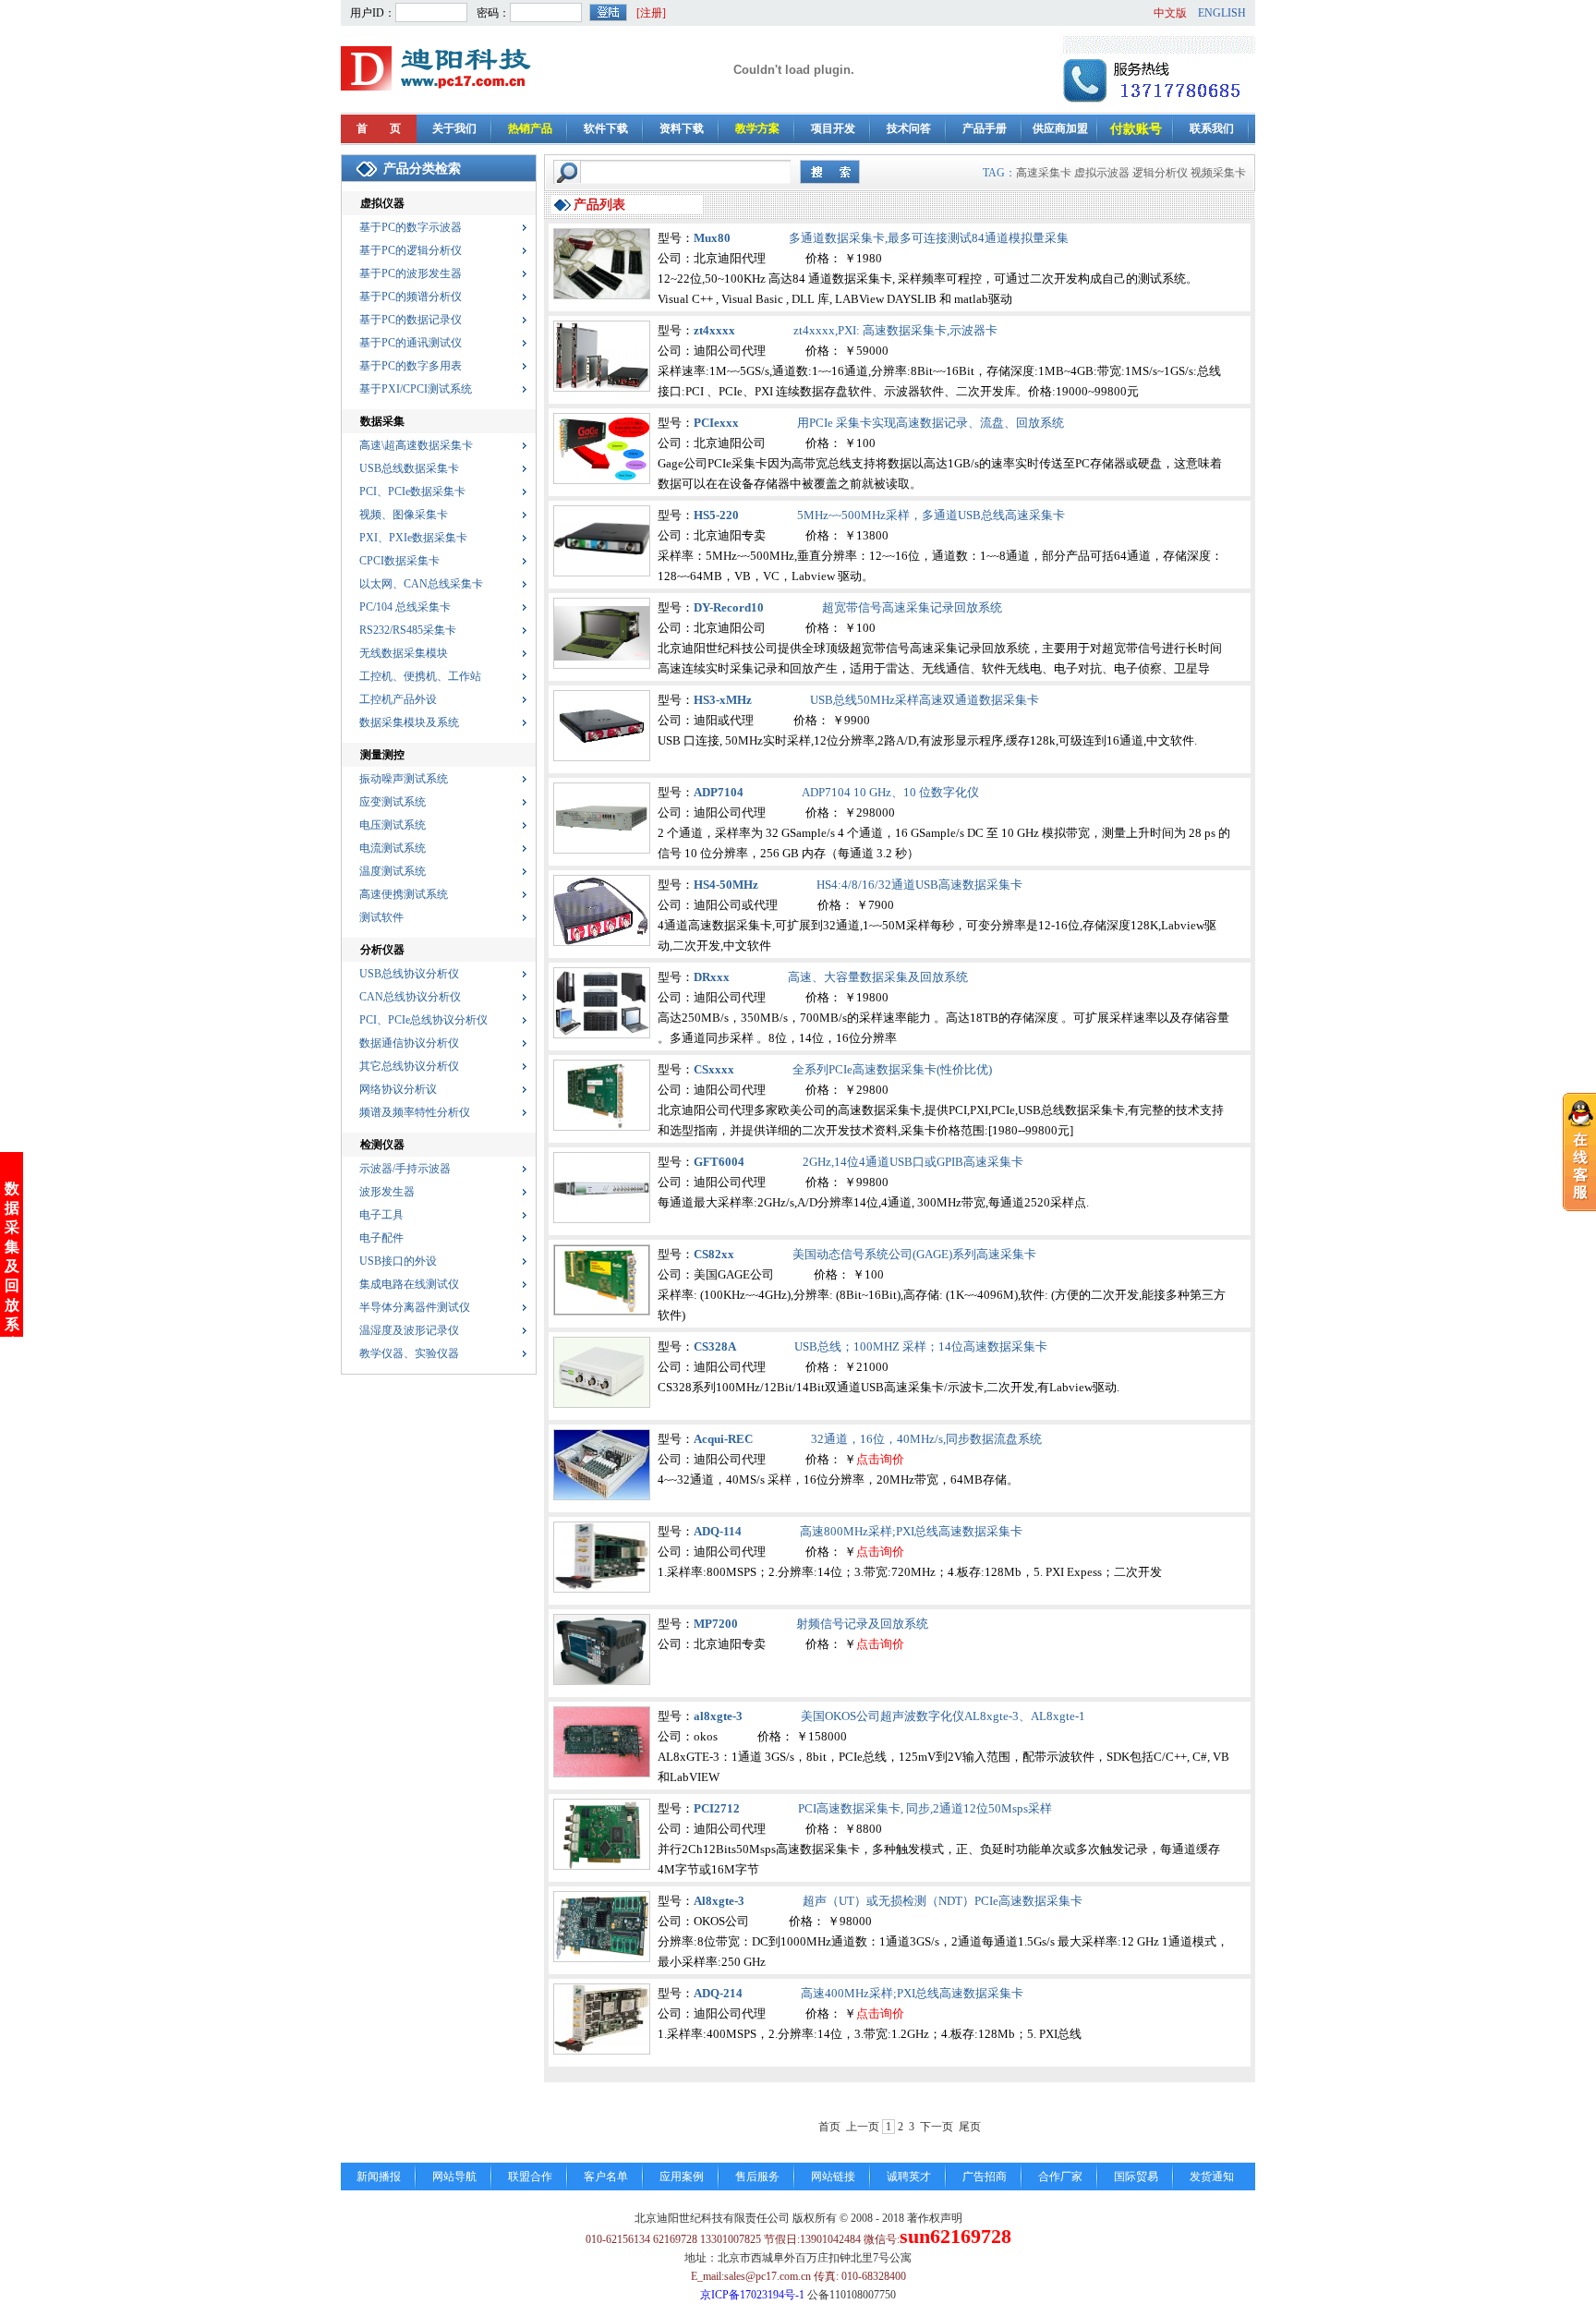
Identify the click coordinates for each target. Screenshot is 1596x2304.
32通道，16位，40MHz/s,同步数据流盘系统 (926, 1439)
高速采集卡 (1044, 173)
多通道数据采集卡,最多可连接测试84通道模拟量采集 (929, 238)
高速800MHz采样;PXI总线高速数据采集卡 (911, 1531)
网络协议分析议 (398, 1089)
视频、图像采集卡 (404, 515)
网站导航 (454, 2177)
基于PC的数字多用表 (411, 366)
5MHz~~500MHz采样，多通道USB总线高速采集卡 (931, 515)
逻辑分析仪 (1160, 173)
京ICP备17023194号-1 (752, 2295)
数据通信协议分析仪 (409, 1043)
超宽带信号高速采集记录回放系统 (912, 607)
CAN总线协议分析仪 (410, 997)
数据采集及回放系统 (12, 1266)
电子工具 (381, 1215)
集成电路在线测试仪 (409, 1284)
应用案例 (682, 2177)
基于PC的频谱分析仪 (411, 297)
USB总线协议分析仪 (409, 974)
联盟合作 (530, 2177)
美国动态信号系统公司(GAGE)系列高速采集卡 (914, 1254)
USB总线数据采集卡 (409, 468)
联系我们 (1212, 128)
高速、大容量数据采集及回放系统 (878, 977)
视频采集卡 (1218, 173)
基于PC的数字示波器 (411, 227)
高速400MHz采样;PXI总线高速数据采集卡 (912, 1993)
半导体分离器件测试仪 (415, 1307)
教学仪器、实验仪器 (409, 1353)
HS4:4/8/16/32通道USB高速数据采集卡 (919, 885)
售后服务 (757, 2177)
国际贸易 (1136, 2177)
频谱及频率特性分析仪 (415, 1112)
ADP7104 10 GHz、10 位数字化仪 (890, 792)
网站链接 (833, 2177)
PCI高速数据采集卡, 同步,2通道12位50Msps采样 (925, 1808)
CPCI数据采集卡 (399, 561)
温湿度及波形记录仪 (409, 1330)
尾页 (970, 2127)
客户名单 (606, 2177)
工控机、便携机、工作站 (420, 676)
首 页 (379, 128)
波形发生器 (387, 1192)
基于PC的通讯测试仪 (411, 343)
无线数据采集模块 (404, 653)
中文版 (1170, 13)
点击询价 (880, 1459)
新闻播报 (379, 2177)
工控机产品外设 (398, 699)
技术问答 (909, 128)
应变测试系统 (393, 802)
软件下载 (606, 128)
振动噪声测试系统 (404, 779)
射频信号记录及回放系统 (862, 1624)
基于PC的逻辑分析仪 (411, 250)
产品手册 (985, 128)
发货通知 (1212, 2177)
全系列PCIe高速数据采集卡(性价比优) (892, 1069)
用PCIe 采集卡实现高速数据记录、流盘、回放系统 (931, 423)
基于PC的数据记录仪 (411, 320)
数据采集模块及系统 (409, 722)
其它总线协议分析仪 (409, 1066)
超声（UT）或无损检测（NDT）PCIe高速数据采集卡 (943, 1901)
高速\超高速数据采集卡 (416, 445)
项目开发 (833, 128)
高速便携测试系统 (404, 894)
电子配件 (381, 1238)
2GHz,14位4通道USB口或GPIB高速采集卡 (913, 1162)
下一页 (937, 2127)
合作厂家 (1060, 2177)
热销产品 (530, 128)
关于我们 (454, 128)
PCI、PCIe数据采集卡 (412, 491)
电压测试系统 (393, 825)
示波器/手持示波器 (405, 1169)
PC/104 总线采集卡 (405, 607)
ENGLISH (1222, 13)
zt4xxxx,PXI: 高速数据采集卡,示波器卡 (895, 330)
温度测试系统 (393, 871)
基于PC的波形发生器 (411, 273)
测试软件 (381, 917)
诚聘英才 (909, 2177)
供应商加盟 (1060, 128)
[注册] (651, 13)
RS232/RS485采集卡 (408, 630)
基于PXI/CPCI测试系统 (416, 389)
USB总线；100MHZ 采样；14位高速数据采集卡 (921, 1346)
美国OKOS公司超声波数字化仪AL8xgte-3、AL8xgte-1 (943, 1716)
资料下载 (682, 128)
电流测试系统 (393, 848)
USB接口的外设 (398, 1261)
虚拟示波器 (1102, 173)
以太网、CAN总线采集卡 (421, 584)
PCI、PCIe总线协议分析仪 (423, 1020)
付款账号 (1136, 129)
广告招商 (985, 2177)
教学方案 (757, 128)
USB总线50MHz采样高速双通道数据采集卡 (925, 700)
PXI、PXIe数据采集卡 (413, 538)
